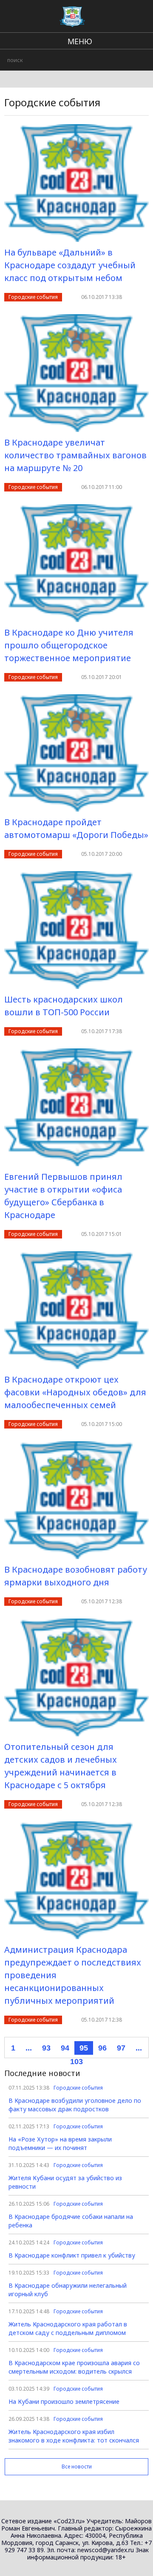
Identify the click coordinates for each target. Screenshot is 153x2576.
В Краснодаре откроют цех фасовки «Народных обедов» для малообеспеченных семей (75, 1392)
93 (46, 2048)
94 (65, 2048)
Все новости (77, 2467)
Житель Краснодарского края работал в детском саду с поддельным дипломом (68, 2328)
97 (121, 2048)
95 (84, 2048)
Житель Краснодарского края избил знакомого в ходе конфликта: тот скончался (74, 2436)
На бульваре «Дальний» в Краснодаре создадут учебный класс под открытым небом (70, 265)
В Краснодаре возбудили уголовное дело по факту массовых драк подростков (75, 2105)
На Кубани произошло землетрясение (64, 2401)
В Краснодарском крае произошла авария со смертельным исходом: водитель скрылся (74, 2367)
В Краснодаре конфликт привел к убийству (72, 2255)
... (29, 2048)
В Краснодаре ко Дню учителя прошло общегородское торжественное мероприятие (69, 645)
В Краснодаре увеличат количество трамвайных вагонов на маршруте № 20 (75, 455)
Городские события (33, 297)
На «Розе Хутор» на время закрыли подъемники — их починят (60, 2143)
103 (76, 2062)
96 (102, 2048)
